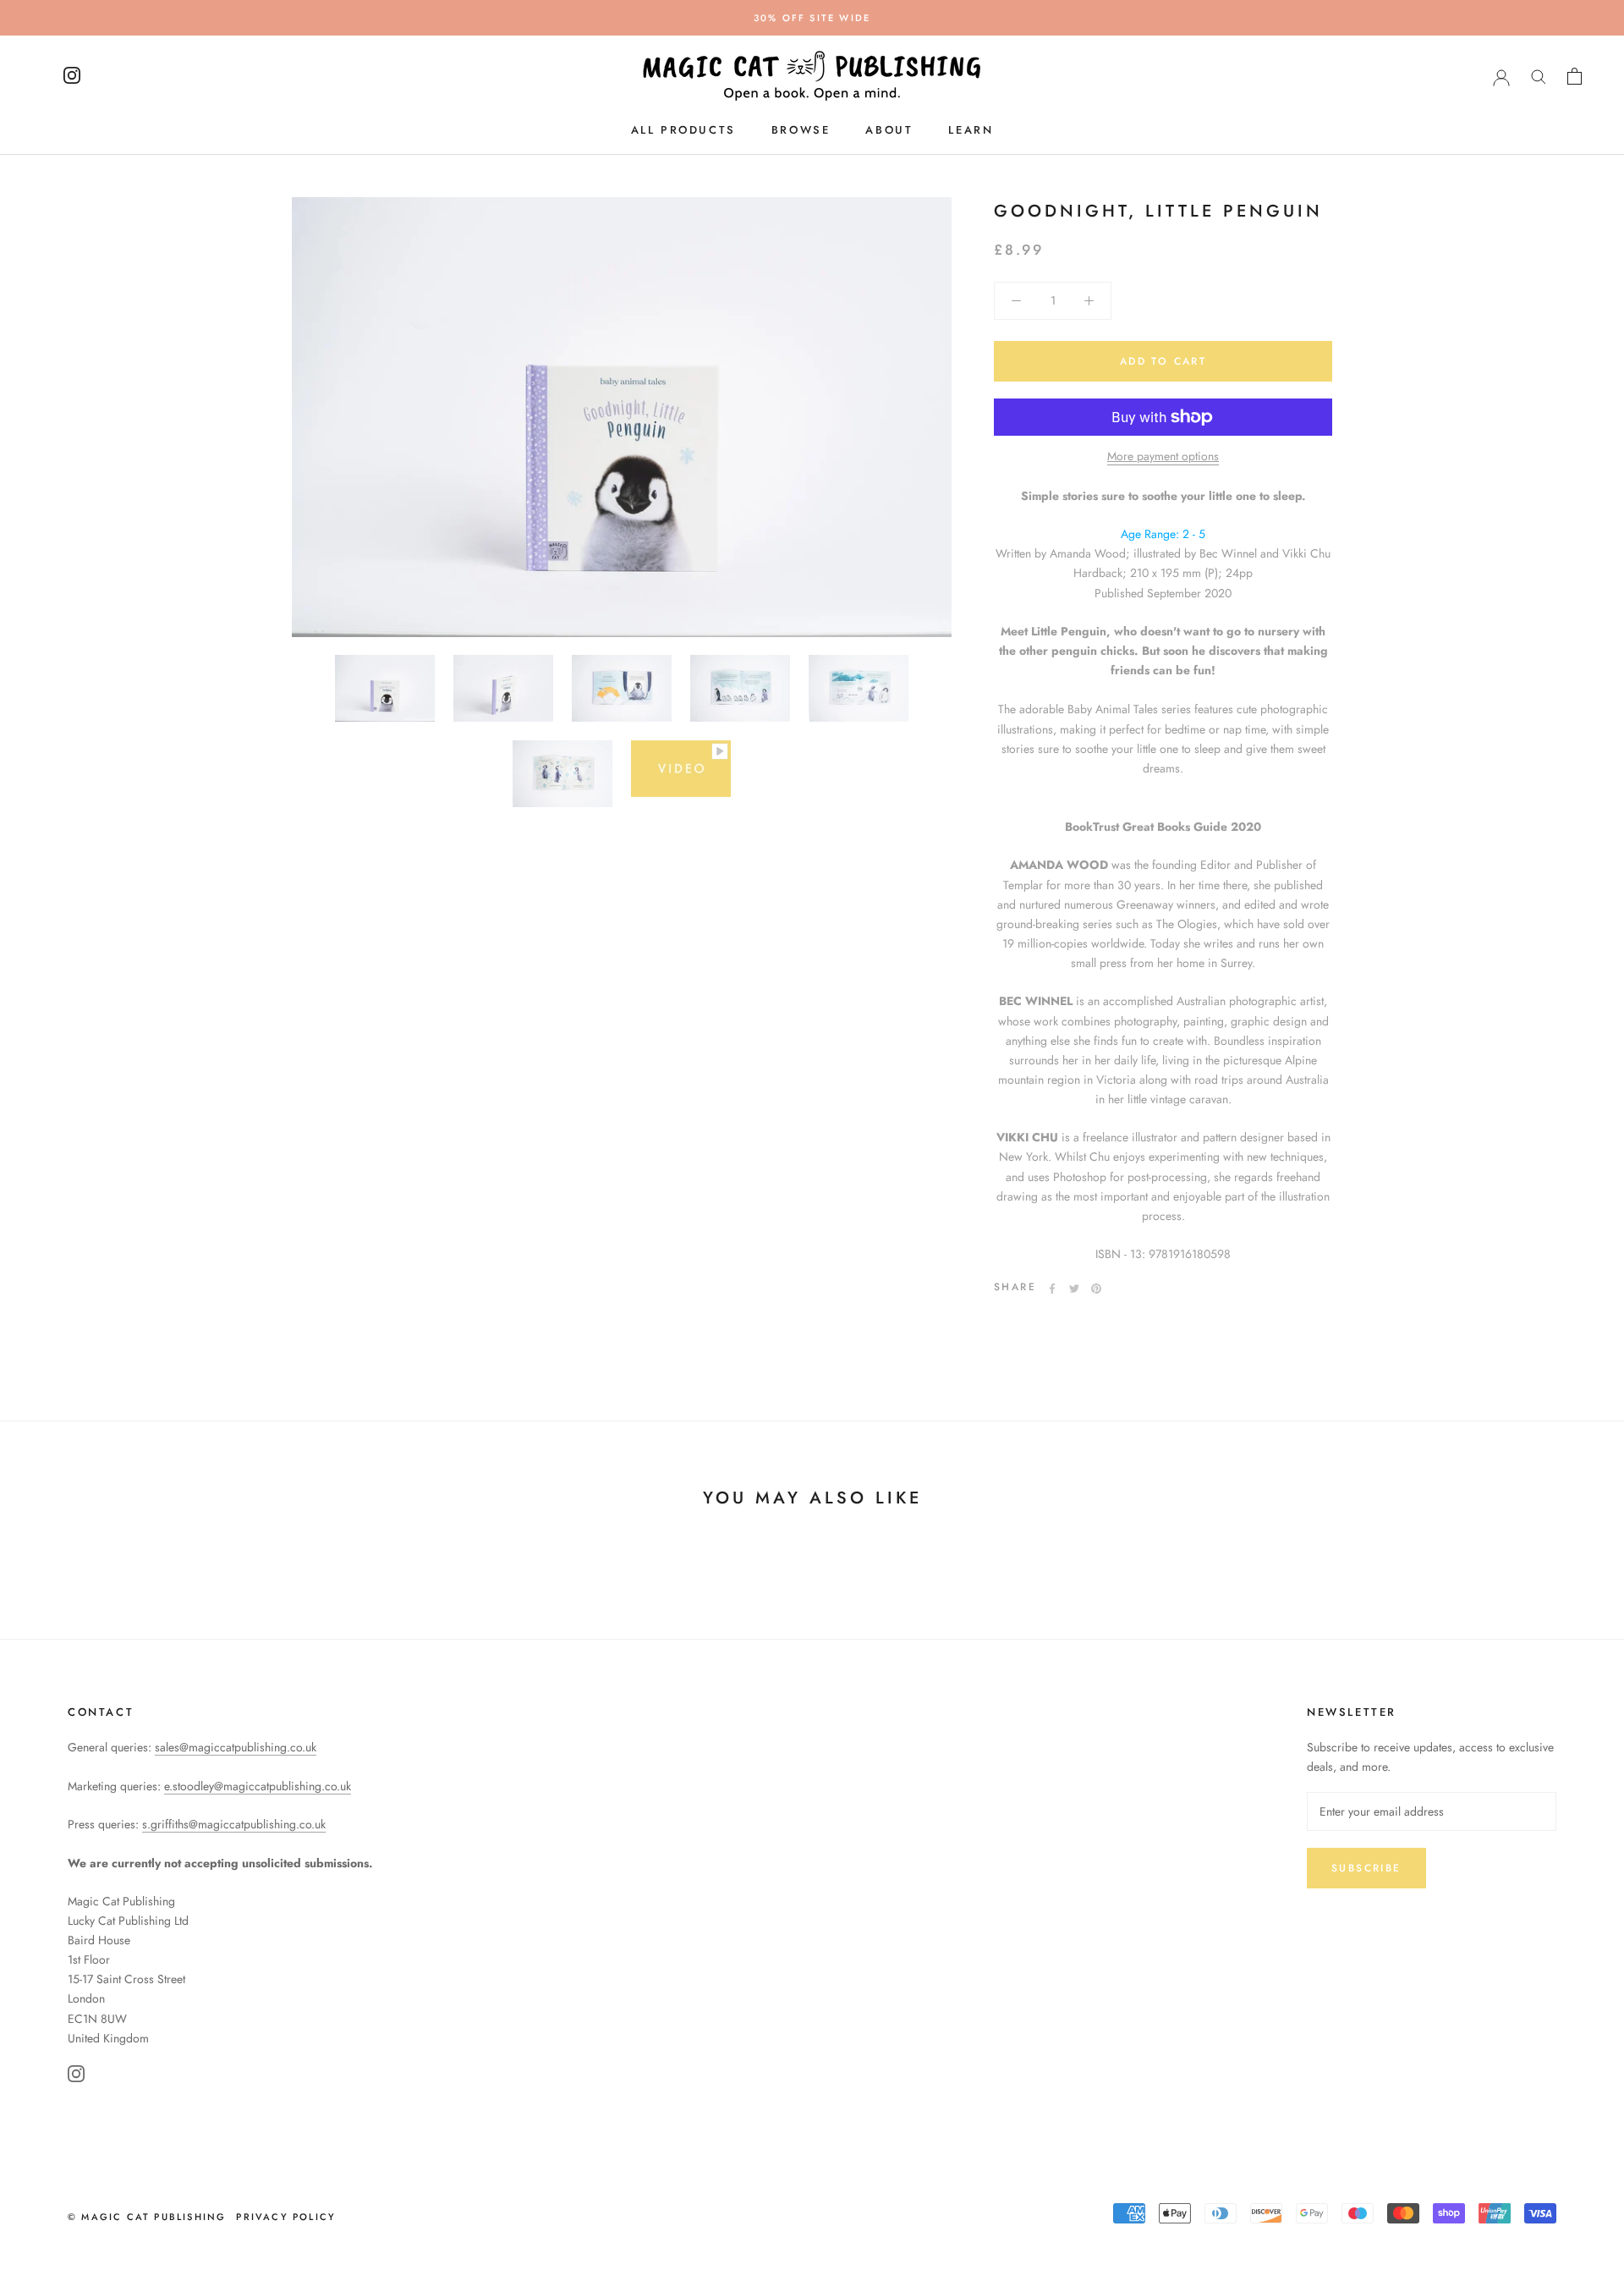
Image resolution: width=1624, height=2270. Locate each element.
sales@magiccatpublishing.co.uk (236, 1747)
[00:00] (622, 417)
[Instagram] (76, 2077)
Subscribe (1366, 1868)
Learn (971, 130)
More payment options (1163, 456)
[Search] (1539, 76)
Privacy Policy (286, 2217)
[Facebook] (1052, 1289)
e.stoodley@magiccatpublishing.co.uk (258, 1786)
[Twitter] (1074, 1289)
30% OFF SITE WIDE (812, 18)
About (889, 130)
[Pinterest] (1096, 1289)
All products (683, 130)
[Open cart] (1575, 76)
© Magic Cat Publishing (147, 2217)
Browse (801, 130)
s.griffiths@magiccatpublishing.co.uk (234, 1824)
